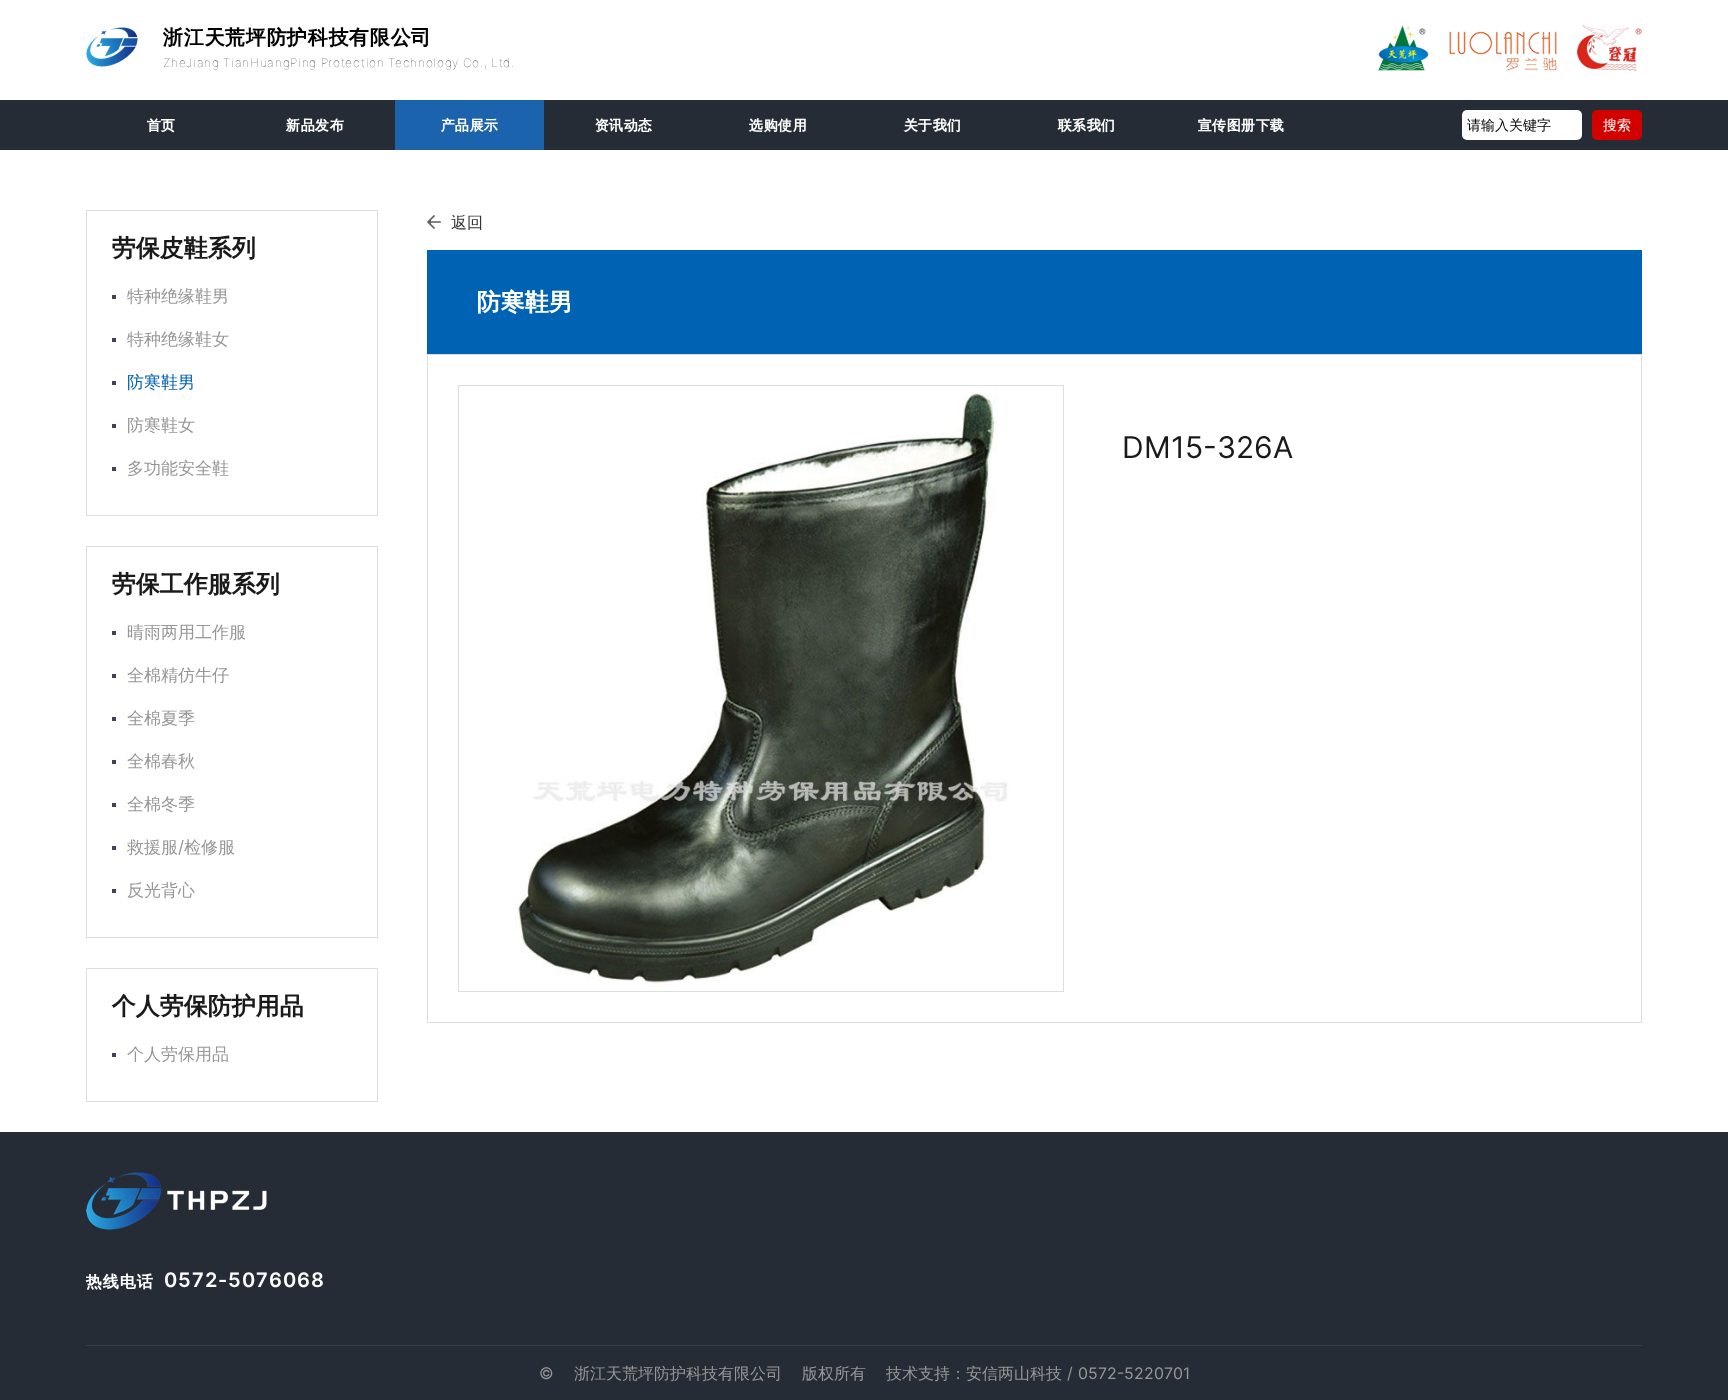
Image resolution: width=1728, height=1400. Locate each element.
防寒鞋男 (161, 382)
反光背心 (161, 890)
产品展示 (470, 124)
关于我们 (933, 124)
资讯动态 (624, 124)
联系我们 (1087, 124)
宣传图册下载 (1241, 124)
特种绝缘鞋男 (178, 296)
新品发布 (315, 124)
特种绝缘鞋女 (178, 339)
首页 (161, 124)
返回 (467, 222)
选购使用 (778, 124)
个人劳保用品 (178, 1054)
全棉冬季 (161, 804)
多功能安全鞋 (178, 468)
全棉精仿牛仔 (178, 675)
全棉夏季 (161, 718)
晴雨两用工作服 (186, 632)
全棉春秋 (161, 761)
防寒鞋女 (161, 425)
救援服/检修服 (181, 847)
